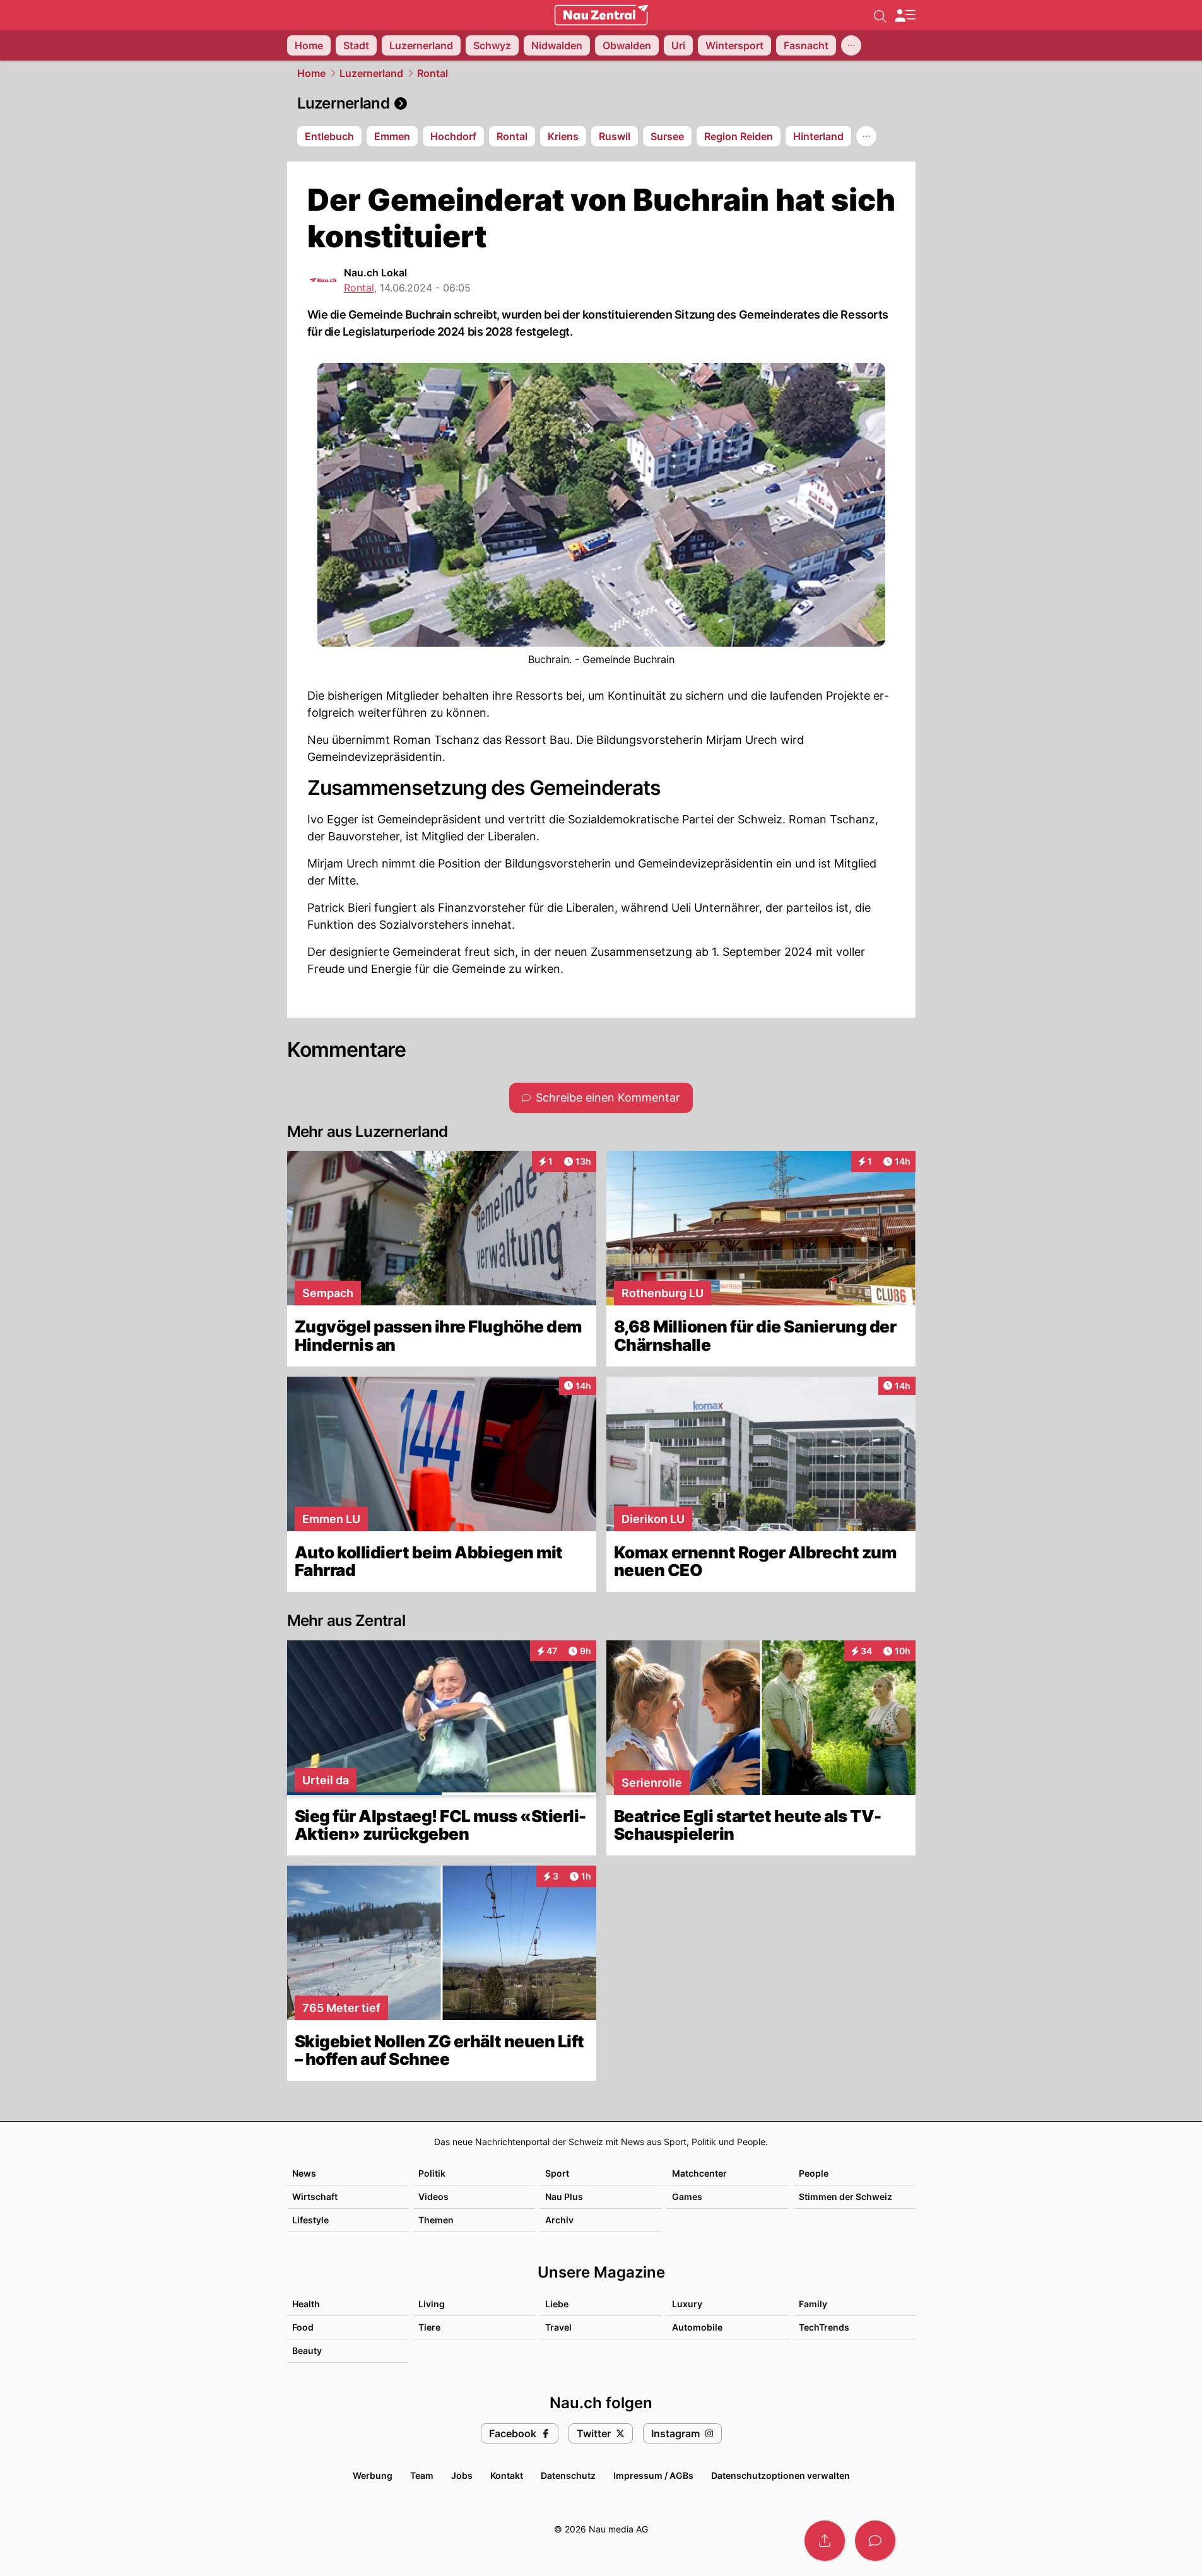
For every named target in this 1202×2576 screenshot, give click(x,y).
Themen (436, 2220)
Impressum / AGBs (653, 2475)
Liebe (557, 2304)
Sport (557, 2173)
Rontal (433, 73)
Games (687, 2197)
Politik (432, 2173)
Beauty (307, 2350)
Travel (558, 2327)
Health (306, 2304)
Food (303, 2327)
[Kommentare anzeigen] (875, 2541)
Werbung (373, 2475)
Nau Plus (564, 2197)
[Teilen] (825, 2541)
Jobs (462, 2475)
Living (432, 2304)
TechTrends (824, 2327)
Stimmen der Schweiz (846, 2197)
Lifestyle (310, 2220)
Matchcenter (699, 2173)
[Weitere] (851, 45)
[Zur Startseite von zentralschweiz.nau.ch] (601, 15)
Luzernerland (371, 73)
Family (813, 2304)
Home (311, 73)
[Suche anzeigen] (880, 15)
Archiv (559, 2220)
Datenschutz (568, 2475)
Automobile (697, 2327)
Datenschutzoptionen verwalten (781, 2475)
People (814, 2173)
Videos (433, 2197)
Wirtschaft (315, 2197)
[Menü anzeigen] (905, 15)
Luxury (687, 2304)
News (304, 2173)
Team (422, 2475)
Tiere (429, 2327)
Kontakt (507, 2475)
